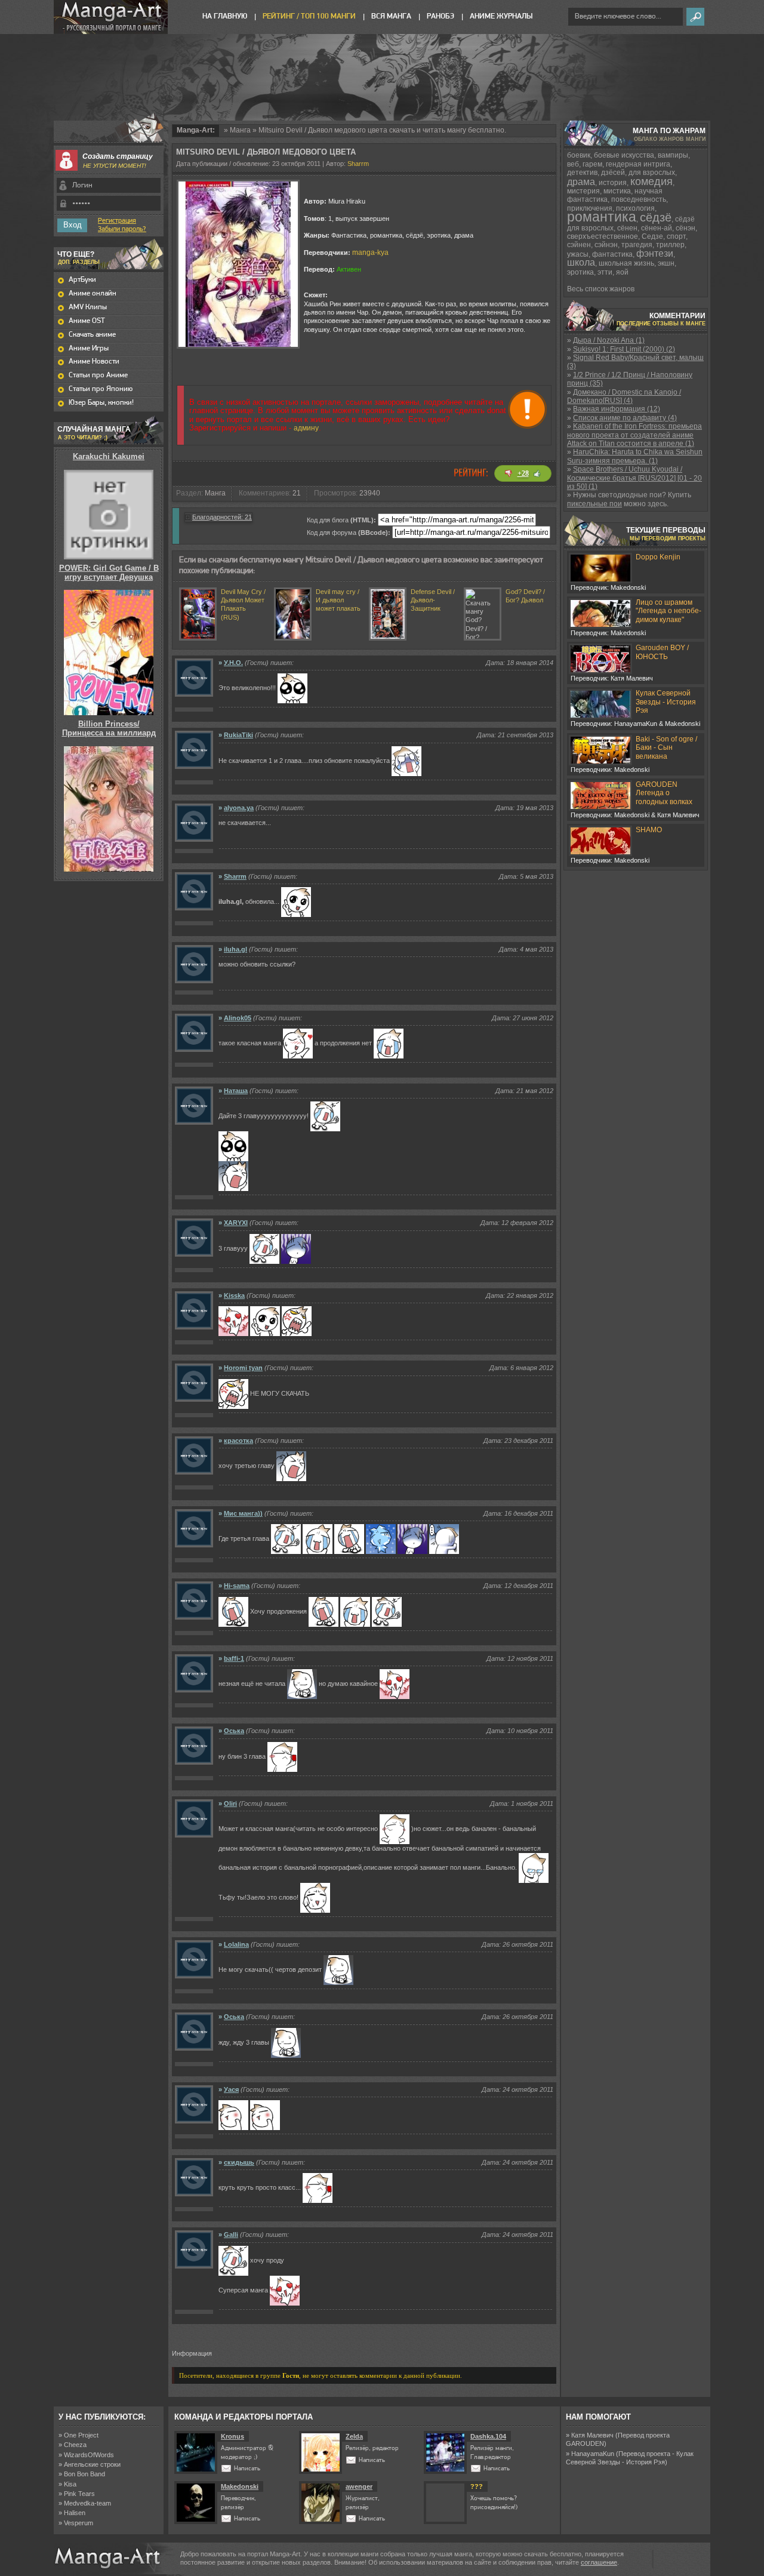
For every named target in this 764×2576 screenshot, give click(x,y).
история (613, 183)
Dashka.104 (488, 2436)
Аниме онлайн (93, 293)
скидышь (239, 2162)
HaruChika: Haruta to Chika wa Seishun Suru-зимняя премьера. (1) (635, 456)
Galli (231, 2235)
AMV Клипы (88, 307)
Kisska (234, 1295)
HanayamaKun (593, 2454)
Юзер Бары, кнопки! (101, 403)
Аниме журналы (501, 16)
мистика (617, 191)
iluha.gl (235, 949)
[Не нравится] (509, 473)
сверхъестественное (603, 236)
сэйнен (579, 245)
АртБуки (82, 280)
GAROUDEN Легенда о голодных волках (664, 793)
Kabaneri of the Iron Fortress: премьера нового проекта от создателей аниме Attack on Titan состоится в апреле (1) (634, 435)
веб (573, 164)
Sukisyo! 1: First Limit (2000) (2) (624, 349)
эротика (580, 272)
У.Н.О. (233, 663)
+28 (523, 473)
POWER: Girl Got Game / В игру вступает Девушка (109, 572)
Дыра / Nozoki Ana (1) (609, 340)
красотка (238, 1441)
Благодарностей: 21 (222, 517)
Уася (231, 2089)
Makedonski (240, 2486)
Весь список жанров (601, 289)
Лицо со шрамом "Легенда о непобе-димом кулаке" (668, 611)
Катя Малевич (592, 2435)
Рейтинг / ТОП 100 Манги (309, 16)
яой (622, 272)
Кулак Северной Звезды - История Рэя (666, 702)
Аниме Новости (94, 361)
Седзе (652, 236)
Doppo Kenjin (658, 557)
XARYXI (236, 1223)
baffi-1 (234, 1658)
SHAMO (649, 830)
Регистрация (117, 221)
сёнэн (686, 228)
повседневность (639, 199)
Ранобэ (440, 16)
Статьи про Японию (101, 389)
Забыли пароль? (122, 229)
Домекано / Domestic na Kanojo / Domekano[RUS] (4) (624, 396)
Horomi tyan (243, 1368)
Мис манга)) (243, 1513)
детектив (582, 173)
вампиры (673, 155)
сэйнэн (606, 245)
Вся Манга (391, 16)
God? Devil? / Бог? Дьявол (525, 596)
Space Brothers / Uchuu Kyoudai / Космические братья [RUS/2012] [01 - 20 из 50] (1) (634, 478)
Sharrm (358, 164)
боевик (579, 155)
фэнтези (655, 253)
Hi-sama (237, 1586)
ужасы (578, 254)
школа (581, 262)
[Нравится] (537, 473)
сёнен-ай (657, 228)
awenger (359, 2486)
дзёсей (613, 173)
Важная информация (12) (617, 409)
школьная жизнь (626, 263)
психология (635, 208)
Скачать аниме (92, 335)
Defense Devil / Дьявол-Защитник (433, 600)
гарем (592, 164)
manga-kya (370, 253)
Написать (247, 2469)
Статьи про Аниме (98, 375)
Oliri (230, 1803)
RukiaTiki (238, 735)
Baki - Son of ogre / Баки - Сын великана (666, 748)
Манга (240, 130)
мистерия (583, 191)
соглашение (599, 2562)
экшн (666, 263)
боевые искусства (624, 155)
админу (306, 428)
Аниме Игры (89, 348)
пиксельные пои (594, 504)
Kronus (232, 2436)
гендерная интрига (638, 164)
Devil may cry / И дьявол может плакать (338, 600)
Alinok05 (238, 1018)
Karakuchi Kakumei (109, 456)
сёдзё (656, 217)
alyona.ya (239, 808)
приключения (590, 208)
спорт (676, 236)
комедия (651, 181)
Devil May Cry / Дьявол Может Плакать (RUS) (243, 604)
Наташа (236, 1091)
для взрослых (652, 173)
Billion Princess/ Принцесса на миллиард (109, 728)
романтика (602, 217)
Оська (234, 1731)
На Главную (225, 16)
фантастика (612, 254)
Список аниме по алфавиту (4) (625, 418)
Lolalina (236, 1944)
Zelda (354, 2436)
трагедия (637, 245)
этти (605, 272)
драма (581, 182)
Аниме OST (87, 321)
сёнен (627, 228)
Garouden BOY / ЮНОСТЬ (662, 652)
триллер (670, 245)
